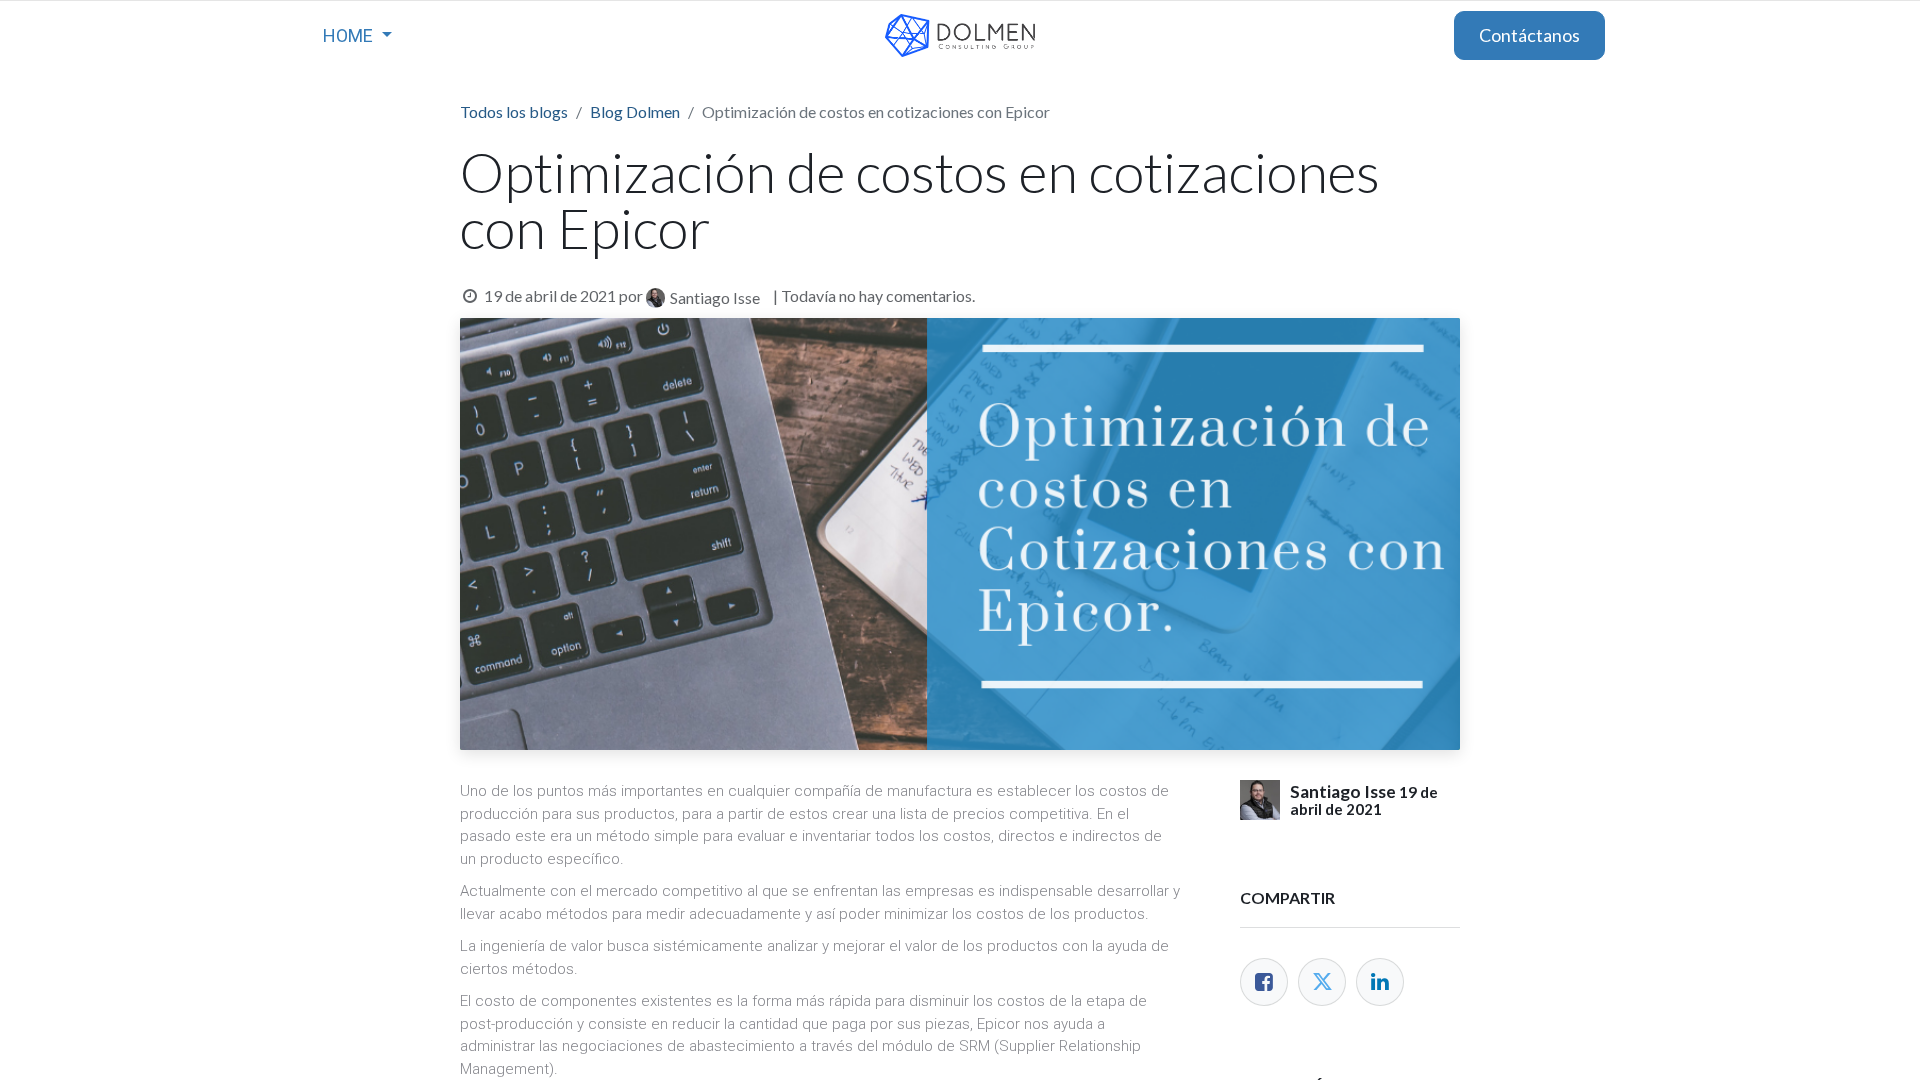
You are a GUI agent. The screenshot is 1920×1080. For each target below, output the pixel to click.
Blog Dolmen (635, 111)
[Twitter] (1322, 982)
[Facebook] (1264, 982)
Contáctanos (1529, 35)
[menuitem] (357, 35)
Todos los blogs (514, 111)
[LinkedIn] (1380, 982)
